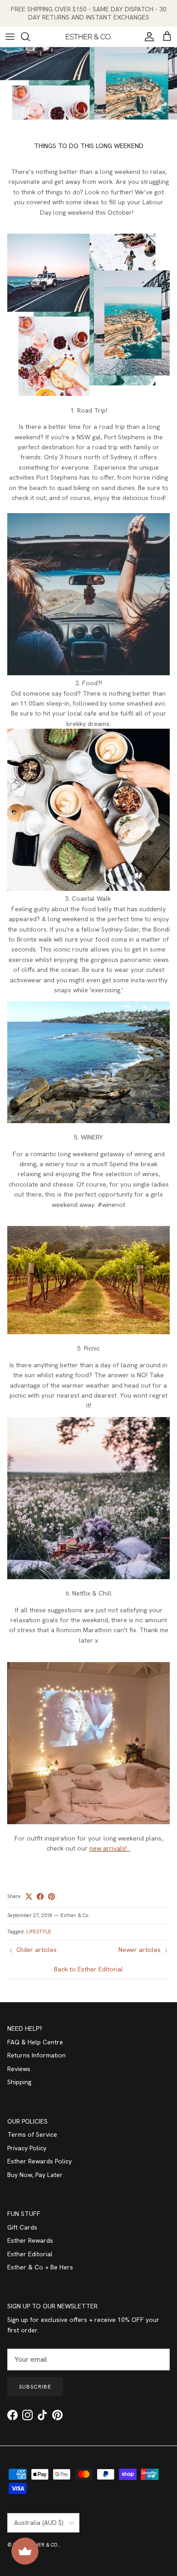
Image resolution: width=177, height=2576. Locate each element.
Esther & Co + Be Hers (40, 2267)
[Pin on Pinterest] (52, 1896)
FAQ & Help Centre (35, 2042)
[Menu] (10, 37)
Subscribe (35, 2387)
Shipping (19, 2082)
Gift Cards (22, 2227)
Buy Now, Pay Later (35, 2175)
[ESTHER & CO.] (88, 37)
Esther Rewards (30, 2240)
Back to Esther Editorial (88, 1969)
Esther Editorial (30, 2254)
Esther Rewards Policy (39, 2161)
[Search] (30, 37)
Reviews (19, 2069)
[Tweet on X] (29, 1896)
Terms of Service (32, 2134)
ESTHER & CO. (42, 2545)
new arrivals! (109, 1848)
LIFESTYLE (39, 1932)
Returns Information (37, 2055)
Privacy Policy (27, 2148)
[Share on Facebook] (40, 1896)
